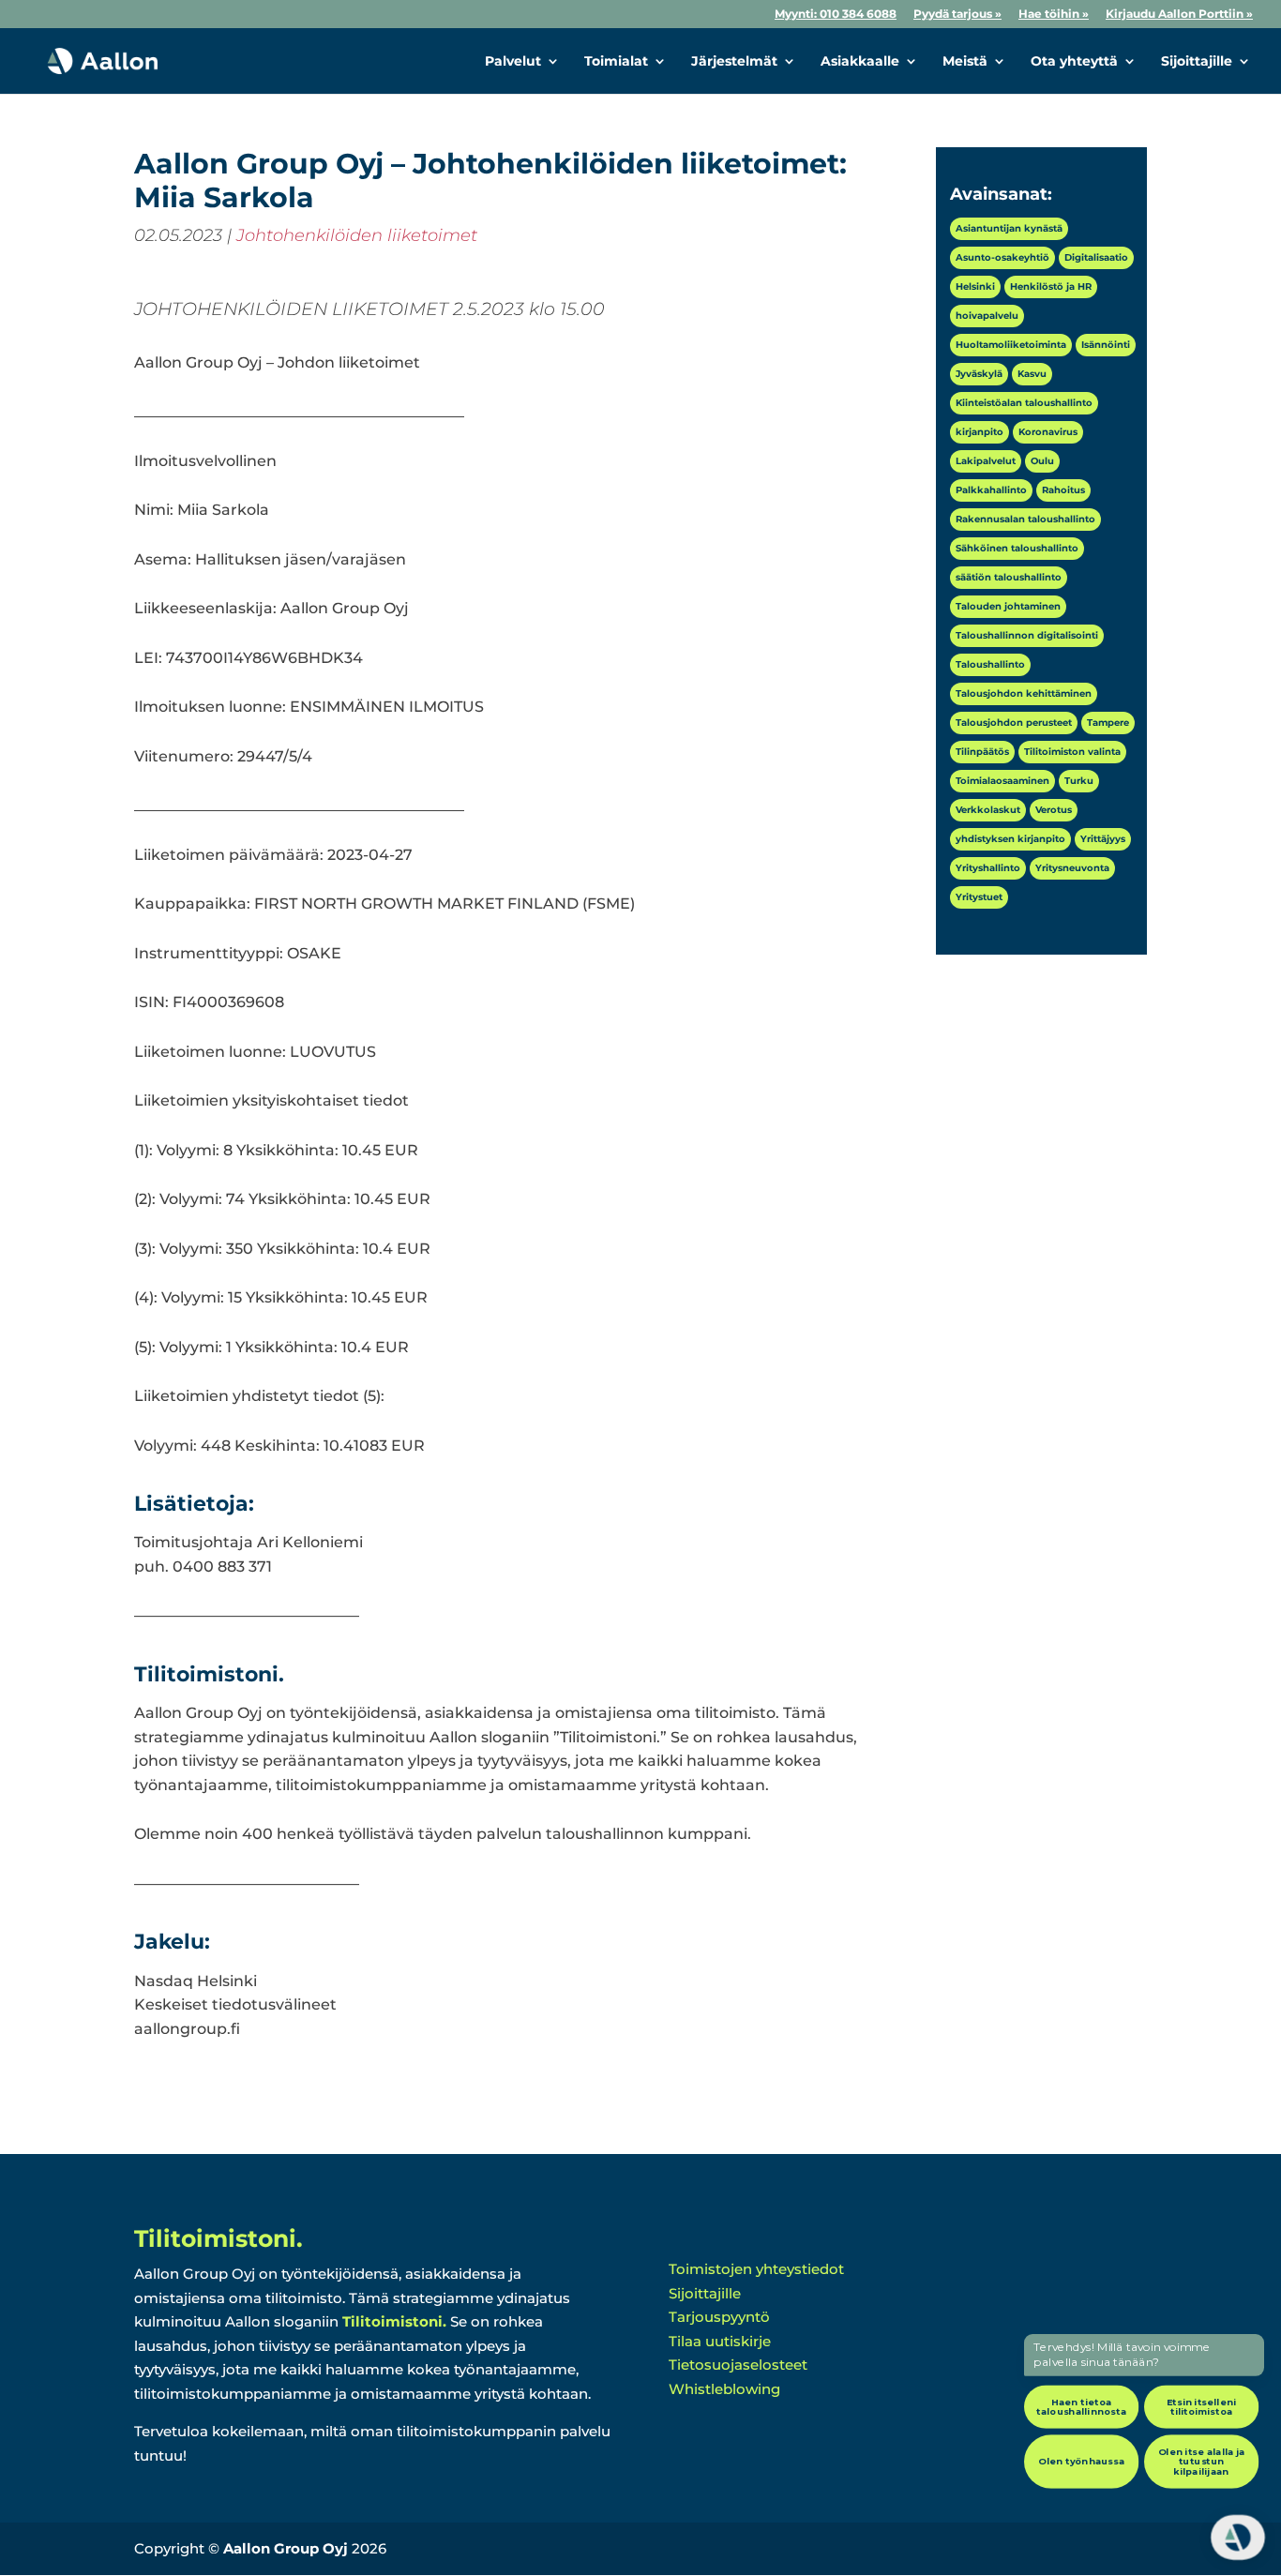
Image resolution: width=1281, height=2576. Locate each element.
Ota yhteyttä (1074, 62)
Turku (1079, 781)
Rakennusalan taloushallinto (1025, 519)
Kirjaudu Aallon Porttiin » (1179, 15)
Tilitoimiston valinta (1072, 752)
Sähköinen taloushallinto (1017, 548)
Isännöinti (1106, 345)
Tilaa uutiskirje (720, 2341)
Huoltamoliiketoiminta (1011, 345)
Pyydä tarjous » (957, 15)
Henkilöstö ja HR (1051, 286)
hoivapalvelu (987, 316)
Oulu (1042, 461)
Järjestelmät (734, 62)
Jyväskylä (979, 374)
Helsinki (975, 286)
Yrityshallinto (988, 868)
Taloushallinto (990, 664)
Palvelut (513, 62)
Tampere (1108, 723)
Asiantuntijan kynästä (1009, 228)
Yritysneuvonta (1072, 868)
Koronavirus (1048, 432)
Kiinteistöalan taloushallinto (1024, 403)
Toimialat (616, 62)
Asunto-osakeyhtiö (1002, 257)
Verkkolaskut (988, 810)
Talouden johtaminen (1008, 606)
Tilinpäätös (982, 752)
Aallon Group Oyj (286, 2548)
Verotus (1054, 810)
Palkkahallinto (991, 490)
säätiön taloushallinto (1009, 577)
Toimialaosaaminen (1002, 781)
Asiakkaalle (860, 62)
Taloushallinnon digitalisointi (1027, 635)
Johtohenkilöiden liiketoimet (357, 235)
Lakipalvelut (986, 461)
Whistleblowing (724, 2389)
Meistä (965, 62)
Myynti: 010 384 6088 (836, 15)
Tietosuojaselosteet (738, 2365)
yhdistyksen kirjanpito (1010, 839)
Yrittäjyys (1103, 839)
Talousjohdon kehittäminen (1024, 693)
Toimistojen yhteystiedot (756, 2269)
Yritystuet (979, 897)
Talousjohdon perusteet (1014, 723)
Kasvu (1032, 374)
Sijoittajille (1197, 62)
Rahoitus (1063, 490)
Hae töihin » (1054, 15)
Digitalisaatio (1096, 257)
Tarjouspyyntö (719, 2317)
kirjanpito (980, 432)
